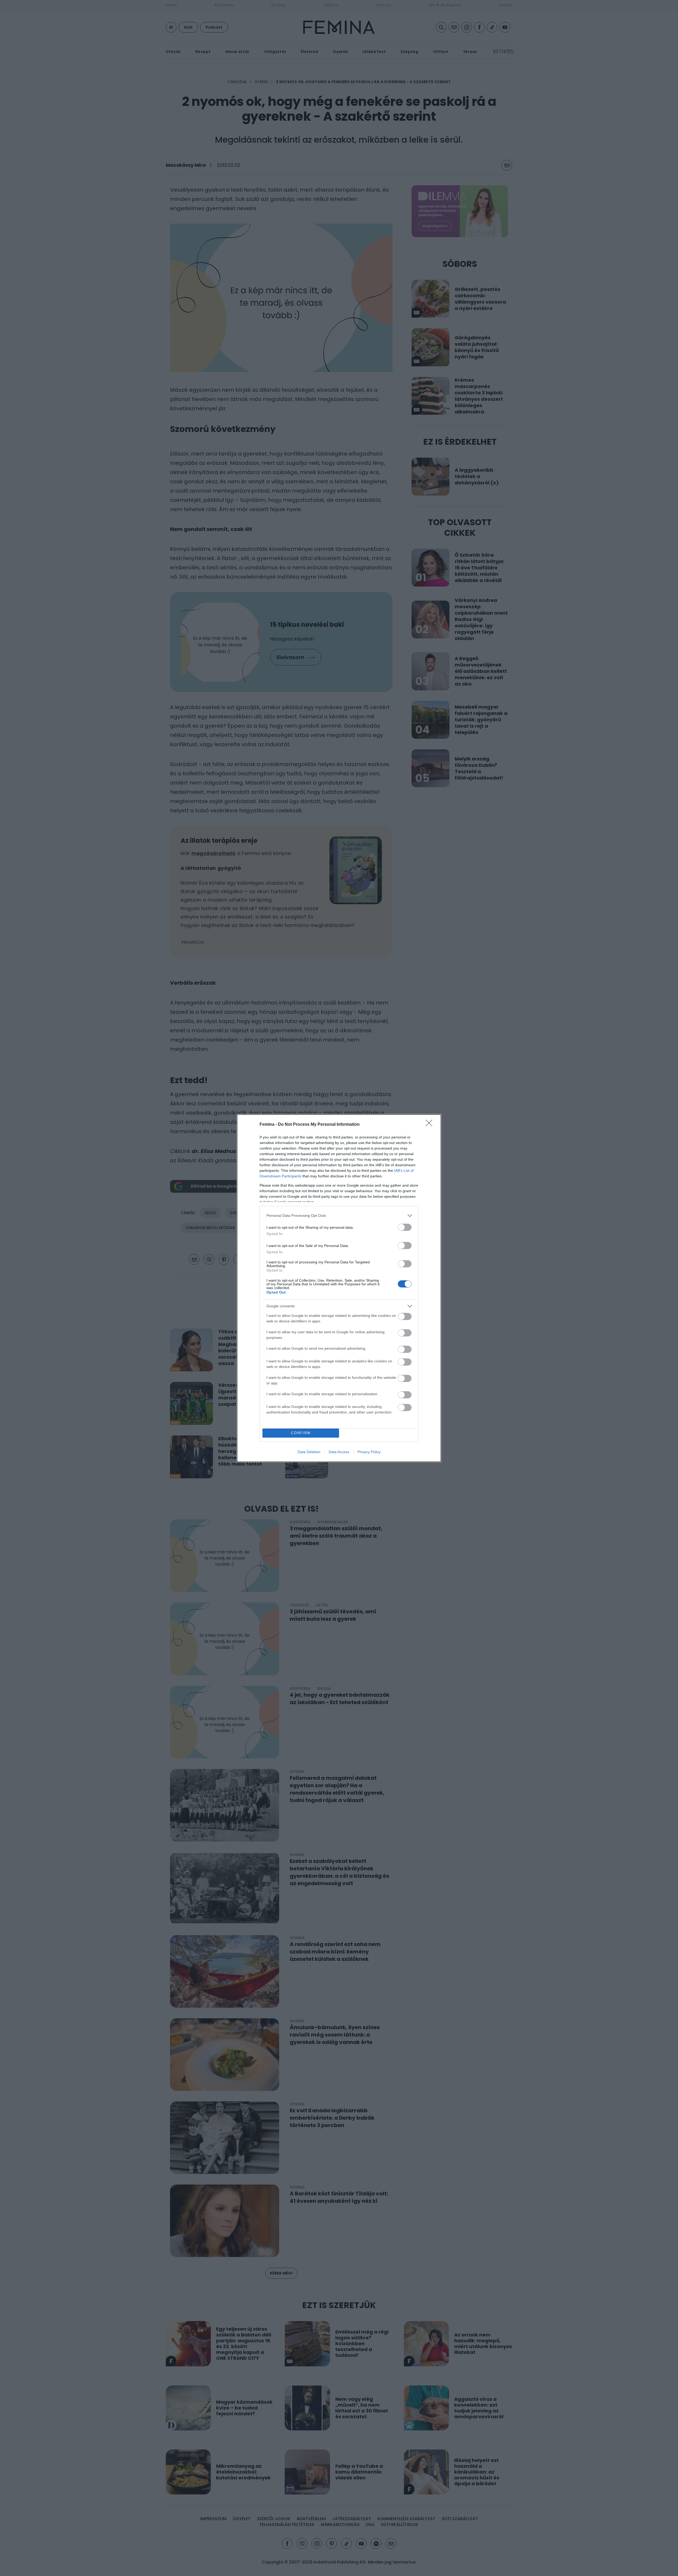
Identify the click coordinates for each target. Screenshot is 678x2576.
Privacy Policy (369, 1452)
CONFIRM (301, 1433)
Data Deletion (309, 1452)
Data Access (339, 1452)
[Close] (431, 1125)
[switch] (405, 1227)
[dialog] (339, 1288)
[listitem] (339, 1216)
